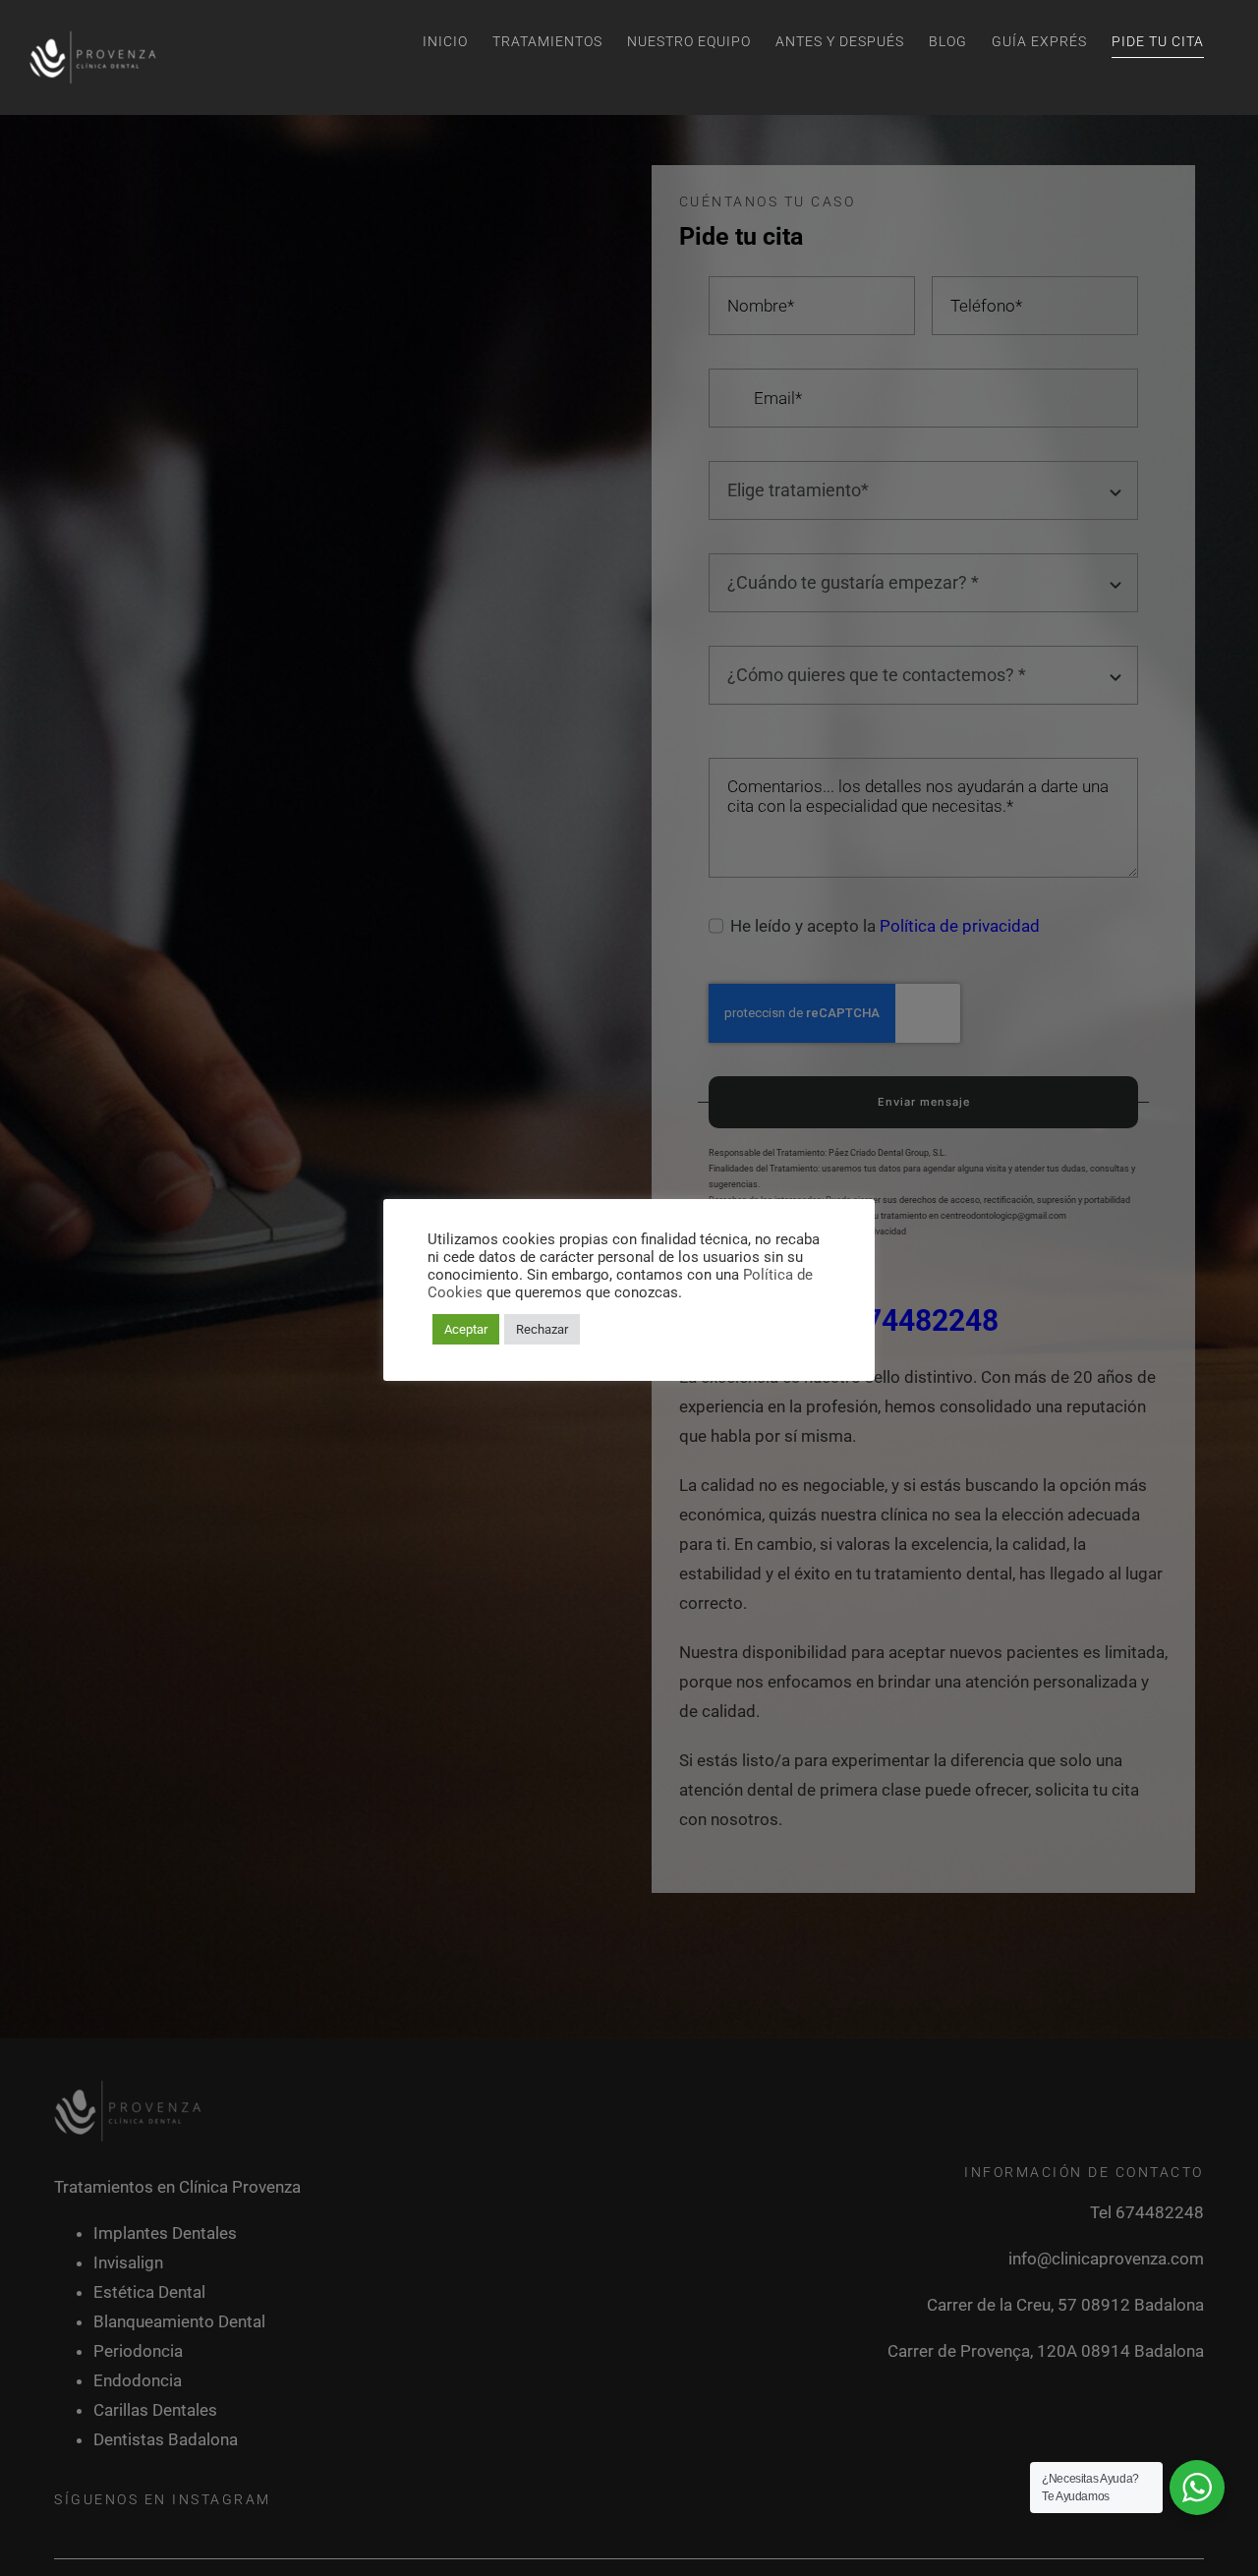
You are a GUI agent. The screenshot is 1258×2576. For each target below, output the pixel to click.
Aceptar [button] (466, 1329)
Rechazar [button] (542, 1329)
